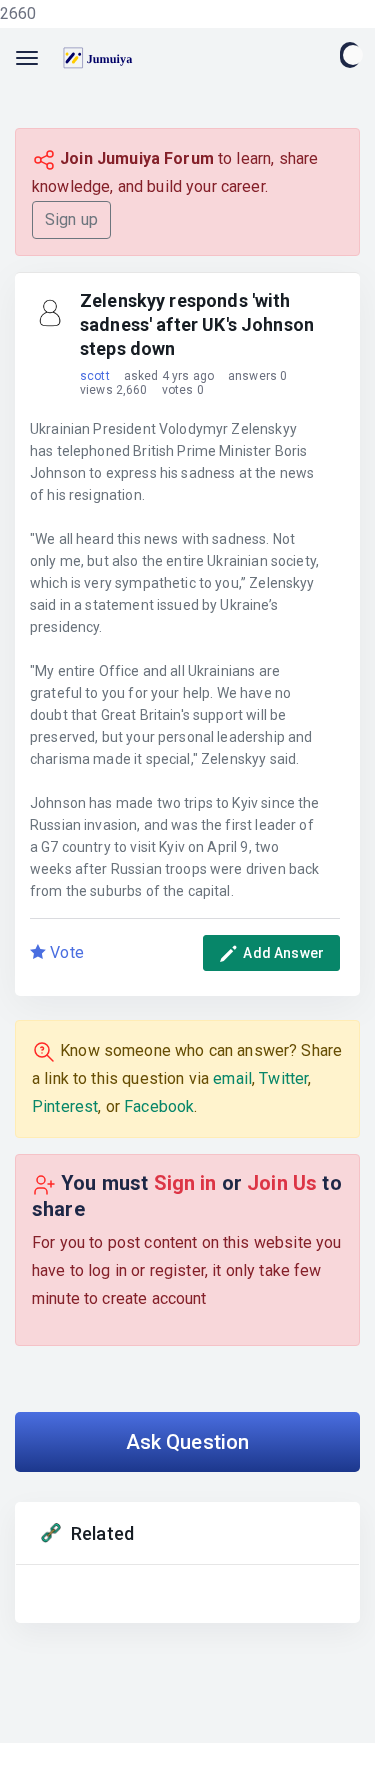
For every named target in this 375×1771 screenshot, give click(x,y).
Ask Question (188, 1442)
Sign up (71, 219)
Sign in (188, 1183)
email (232, 1078)
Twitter (283, 1078)
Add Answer (282, 953)
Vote (65, 952)
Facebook (159, 1106)
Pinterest (65, 1106)
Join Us (284, 1183)
